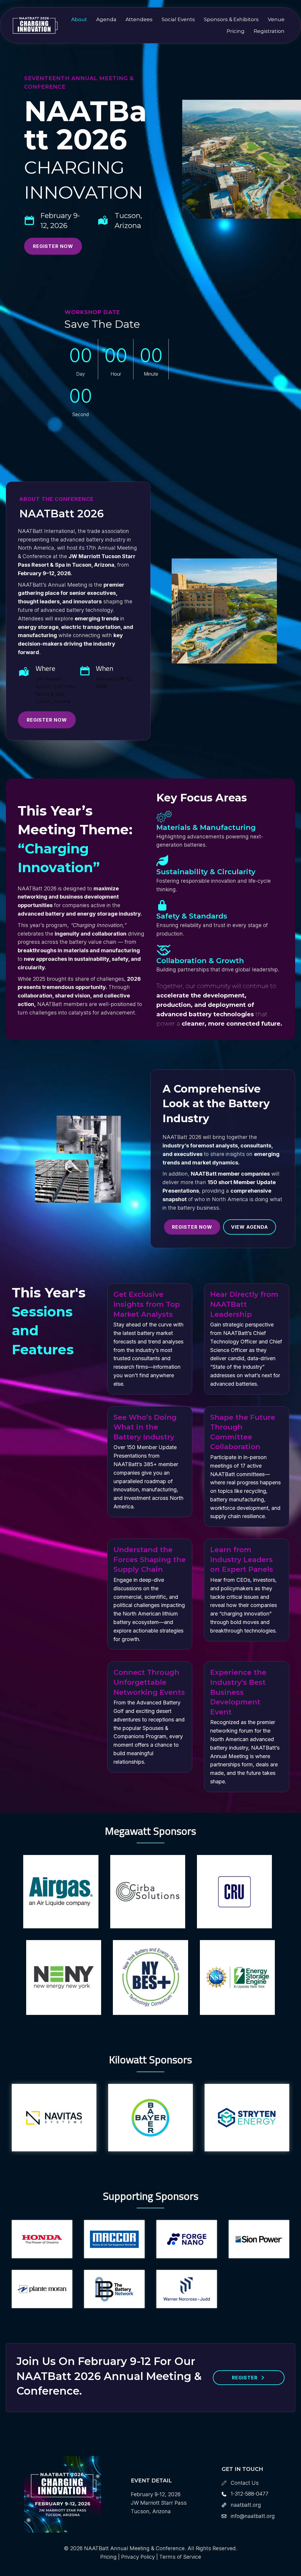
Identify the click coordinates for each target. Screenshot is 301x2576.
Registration (269, 31)
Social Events (178, 19)
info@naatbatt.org (253, 2516)
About (79, 19)
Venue (276, 19)
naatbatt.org (246, 2505)
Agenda (106, 19)
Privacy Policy (138, 2557)
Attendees (139, 19)
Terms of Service (180, 2557)
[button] (53, 246)
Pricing (236, 31)
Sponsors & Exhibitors (231, 19)
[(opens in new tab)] (61, 1891)
